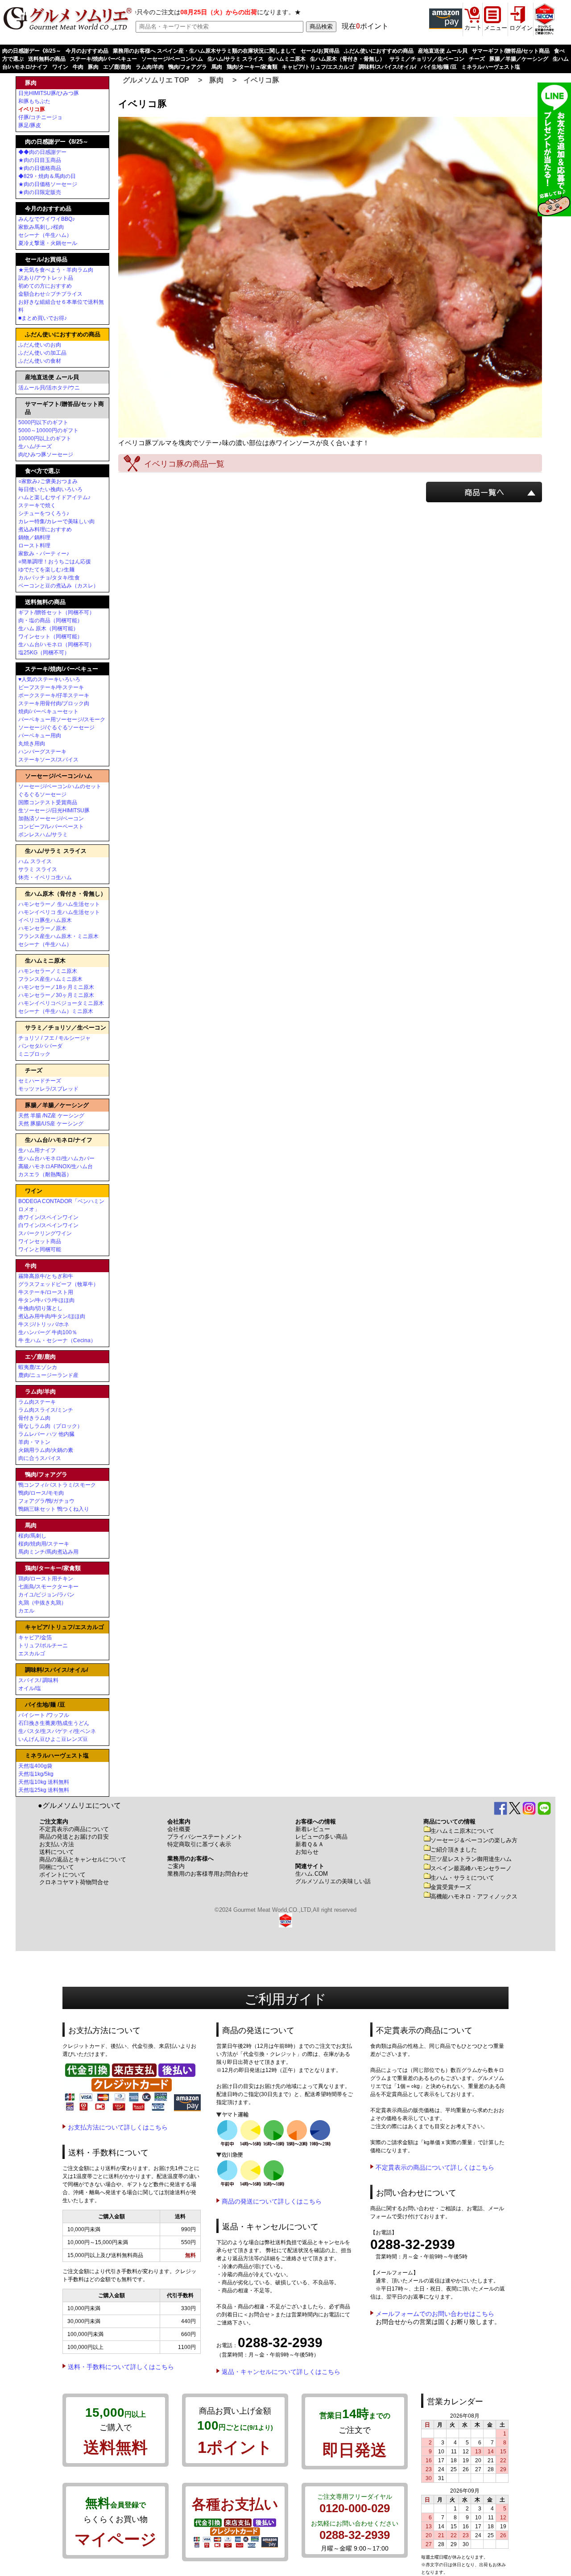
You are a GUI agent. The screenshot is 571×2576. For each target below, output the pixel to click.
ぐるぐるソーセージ (42, 794)
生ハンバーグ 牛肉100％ (48, 1332)
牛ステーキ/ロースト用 (46, 1292)
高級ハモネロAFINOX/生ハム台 (56, 1166)
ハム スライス (35, 861)
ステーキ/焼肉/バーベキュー (103, 59)
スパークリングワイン (45, 1233)
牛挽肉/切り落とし (40, 1308)
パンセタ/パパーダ (40, 1046)
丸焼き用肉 (32, 744)
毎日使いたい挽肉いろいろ (50, 489)
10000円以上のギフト (45, 438)
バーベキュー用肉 (40, 736)
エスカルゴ (32, 1654)
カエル (26, 1611)
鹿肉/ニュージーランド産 (48, 1375)
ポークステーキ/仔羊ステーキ (54, 695)
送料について (57, 1852)
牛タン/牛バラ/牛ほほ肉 (46, 1300)
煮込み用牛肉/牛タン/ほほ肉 (52, 1316)
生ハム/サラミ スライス (236, 59)
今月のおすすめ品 (87, 51)
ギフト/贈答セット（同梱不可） (56, 612)
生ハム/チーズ (35, 447)
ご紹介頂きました (454, 1850)
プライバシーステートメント (205, 1837)
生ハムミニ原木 (287, 59)
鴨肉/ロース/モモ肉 (41, 1493)
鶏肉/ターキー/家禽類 (252, 67)
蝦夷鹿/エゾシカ (38, 1367)
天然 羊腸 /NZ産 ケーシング (51, 1116)
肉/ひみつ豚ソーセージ (46, 455)
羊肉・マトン (34, 1442)
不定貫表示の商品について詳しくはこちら (435, 2167)
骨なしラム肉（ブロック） (50, 1426)
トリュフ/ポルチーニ (43, 1646)
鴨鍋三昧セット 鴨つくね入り (54, 1509)
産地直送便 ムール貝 (443, 51)
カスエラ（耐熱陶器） (45, 1174)
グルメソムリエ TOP (156, 80)
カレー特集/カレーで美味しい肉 (56, 521)
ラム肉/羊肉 (150, 67)
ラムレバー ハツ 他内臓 (46, 1434)
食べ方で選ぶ (42, 471)
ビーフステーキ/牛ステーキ (51, 687)
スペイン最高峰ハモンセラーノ (471, 1868)
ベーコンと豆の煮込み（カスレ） (58, 586)
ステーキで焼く (37, 505)
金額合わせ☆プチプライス (50, 294)
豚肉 (93, 67)
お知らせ (307, 1852)
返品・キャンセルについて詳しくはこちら (281, 2372)
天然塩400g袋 (35, 1766)
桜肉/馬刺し (32, 1536)
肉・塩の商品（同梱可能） (50, 620)
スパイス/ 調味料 (38, 1680)
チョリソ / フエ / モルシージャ (54, 1038)
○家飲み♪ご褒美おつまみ (48, 481)
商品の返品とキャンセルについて (83, 1859)
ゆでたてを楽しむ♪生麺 (46, 570)
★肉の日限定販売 (40, 192)
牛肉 (78, 67)
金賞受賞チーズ (451, 1887)
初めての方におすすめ (45, 286)
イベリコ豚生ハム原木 (45, 920)
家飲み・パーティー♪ (44, 554)
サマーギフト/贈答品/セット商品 (511, 51)
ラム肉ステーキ (37, 1402)
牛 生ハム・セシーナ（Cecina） (57, 1340)
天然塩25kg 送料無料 (44, 1790)
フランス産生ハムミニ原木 (50, 979)
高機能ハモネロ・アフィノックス (474, 1896)
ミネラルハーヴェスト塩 (491, 67)
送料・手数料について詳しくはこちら (121, 2367)
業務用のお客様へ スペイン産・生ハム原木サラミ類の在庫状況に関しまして (205, 51)
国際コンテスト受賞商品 (48, 802)
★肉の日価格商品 (40, 168)
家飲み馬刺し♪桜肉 (41, 227)
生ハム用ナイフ (37, 1150)
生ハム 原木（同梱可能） (48, 628)
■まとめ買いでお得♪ (43, 318)
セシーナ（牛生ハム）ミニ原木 (56, 1011)
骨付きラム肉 (34, 1418)
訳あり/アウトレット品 (46, 278)
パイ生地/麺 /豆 (439, 67)
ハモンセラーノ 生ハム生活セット (59, 904)
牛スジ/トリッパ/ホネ (44, 1324)
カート (473, 27)
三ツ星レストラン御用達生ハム (471, 1859)
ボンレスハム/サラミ (43, 835)
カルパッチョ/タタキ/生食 (49, 578)
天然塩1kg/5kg (36, 1774)
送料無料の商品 (47, 59)
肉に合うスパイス (40, 1458)
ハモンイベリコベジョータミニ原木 (61, 1003)
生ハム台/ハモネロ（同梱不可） (56, 645)
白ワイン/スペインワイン (48, 1225)
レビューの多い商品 (321, 1837)
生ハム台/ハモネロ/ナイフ (59, 1140)
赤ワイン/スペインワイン (48, 1217)
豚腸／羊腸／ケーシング (519, 59)
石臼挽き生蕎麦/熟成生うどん (54, 1723)
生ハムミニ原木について (462, 1831)
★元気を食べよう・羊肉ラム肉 (56, 270)
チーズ (477, 59)
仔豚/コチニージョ (40, 117)
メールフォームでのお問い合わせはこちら (435, 2314)
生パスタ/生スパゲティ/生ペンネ (57, 1731)
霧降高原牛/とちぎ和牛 (46, 1276)
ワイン (60, 67)
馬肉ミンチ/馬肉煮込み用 (48, 1552)
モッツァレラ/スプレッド (48, 1089)
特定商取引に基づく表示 (199, 1844)
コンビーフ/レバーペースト (51, 827)
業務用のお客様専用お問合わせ (208, 1874)
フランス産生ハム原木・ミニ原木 (58, 936)
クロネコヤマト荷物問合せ (74, 1882)
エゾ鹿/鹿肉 (117, 67)
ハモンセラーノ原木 (42, 928)
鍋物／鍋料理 (34, 538)
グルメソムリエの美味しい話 (333, 1881)
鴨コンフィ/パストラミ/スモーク (57, 1485)
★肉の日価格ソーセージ (48, 184)
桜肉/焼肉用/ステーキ (44, 1544)
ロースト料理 (34, 546)
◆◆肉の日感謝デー (42, 152)
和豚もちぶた (34, 101)
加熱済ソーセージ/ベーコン (51, 819)
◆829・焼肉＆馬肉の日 (47, 176)
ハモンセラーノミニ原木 (48, 971)
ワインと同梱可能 (40, 1249)
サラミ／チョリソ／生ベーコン (427, 59)
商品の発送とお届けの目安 (74, 1837)
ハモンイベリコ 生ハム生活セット (59, 912)
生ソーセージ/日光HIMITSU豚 (54, 810)
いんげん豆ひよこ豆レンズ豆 (53, 1739)
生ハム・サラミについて (462, 1878)
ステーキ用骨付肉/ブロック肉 (54, 703)
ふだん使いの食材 (40, 361)
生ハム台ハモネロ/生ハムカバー (56, 1158)
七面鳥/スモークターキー (48, 1587)
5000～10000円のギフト (48, 430)
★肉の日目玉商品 (40, 160)
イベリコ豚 (261, 80)
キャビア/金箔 (35, 1637)
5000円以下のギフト (43, 422)
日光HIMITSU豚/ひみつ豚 (49, 93)
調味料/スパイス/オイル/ (387, 67)
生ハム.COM (312, 1874)
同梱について (57, 1867)
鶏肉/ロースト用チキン (46, 1579)
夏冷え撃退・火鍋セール (48, 243)
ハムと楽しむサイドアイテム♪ (54, 497)
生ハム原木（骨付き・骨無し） (348, 59)
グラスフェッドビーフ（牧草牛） (58, 1284)
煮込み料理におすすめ (45, 529)
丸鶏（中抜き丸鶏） (42, 1603)
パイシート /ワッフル (44, 1715)
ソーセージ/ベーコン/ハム (172, 59)
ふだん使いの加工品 (42, 353)
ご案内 (176, 1866)
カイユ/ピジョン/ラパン (46, 1595)
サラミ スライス (38, 869)
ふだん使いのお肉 (40, 345)
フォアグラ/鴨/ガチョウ (46, 1501)
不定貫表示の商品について (74, 1829)
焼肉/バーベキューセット (48, 711)
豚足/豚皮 (30, 125)
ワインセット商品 (40, 1241)
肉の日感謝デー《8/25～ (32, 51)
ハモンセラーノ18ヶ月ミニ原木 (56, 987)
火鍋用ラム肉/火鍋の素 (46, 1450)
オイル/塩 (30, 1688)
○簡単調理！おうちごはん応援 (55, 562)
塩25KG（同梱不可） (44, 653)
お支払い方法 (57, 1844)
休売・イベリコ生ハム (45, 877)
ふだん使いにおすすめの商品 (379, 51)
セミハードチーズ (40, 1081)
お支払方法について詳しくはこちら (118, 2127)
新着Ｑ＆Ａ (310, 1844)
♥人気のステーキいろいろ (49, 679)
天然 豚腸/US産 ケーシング (51, 1124)
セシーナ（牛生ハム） (45, 235)
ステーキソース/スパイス (48, 760)
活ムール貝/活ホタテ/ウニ (49, 388)
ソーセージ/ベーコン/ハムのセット (60, 786)
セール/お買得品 (320, 51)
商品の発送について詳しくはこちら (272, 2201)
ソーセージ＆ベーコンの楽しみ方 (474, 1840)
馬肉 (217, 67)
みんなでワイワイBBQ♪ (47, 219)
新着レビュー (313, 1829)
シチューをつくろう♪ (44, 513)
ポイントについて (62, 1875)
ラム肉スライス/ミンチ (46, 1410)
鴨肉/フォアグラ (188, 67)
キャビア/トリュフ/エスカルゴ (318, 67)
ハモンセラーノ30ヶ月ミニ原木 (56, 995)
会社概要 (179, 1829)
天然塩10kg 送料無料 (44, 1782)
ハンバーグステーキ (42, 752)
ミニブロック (34, 1054)
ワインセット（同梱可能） (50, 637)
